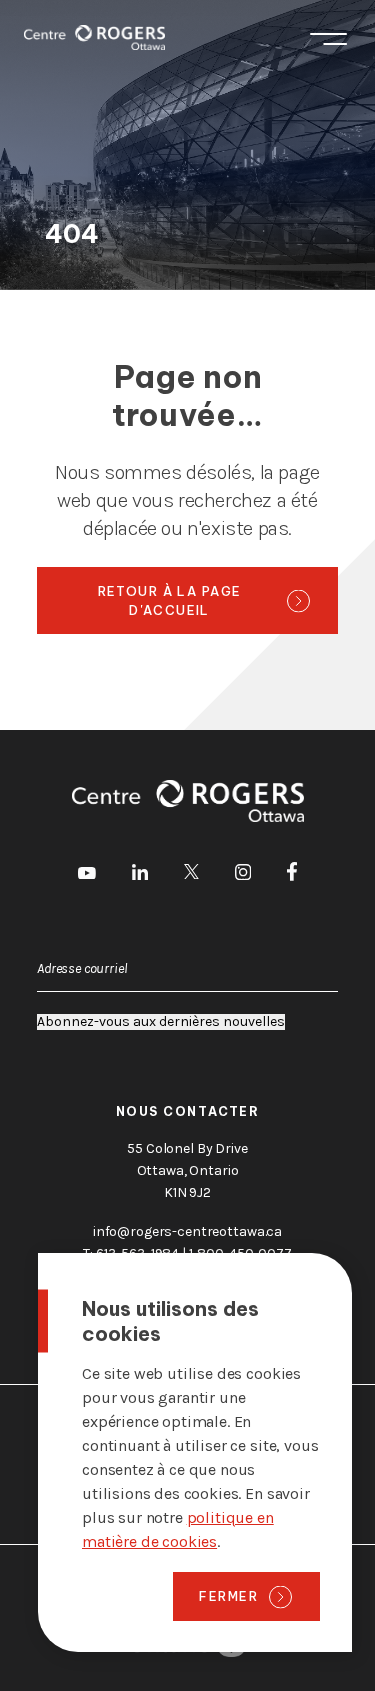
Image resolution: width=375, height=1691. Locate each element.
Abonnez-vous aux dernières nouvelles (161, 1022)
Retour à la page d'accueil (170, 600)
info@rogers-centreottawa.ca (187, 1231)
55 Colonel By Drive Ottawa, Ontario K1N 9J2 (187, 1170)
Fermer (228, 1596)
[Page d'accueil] (94, 37)
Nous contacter (188, 1111)
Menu (328, 37)
